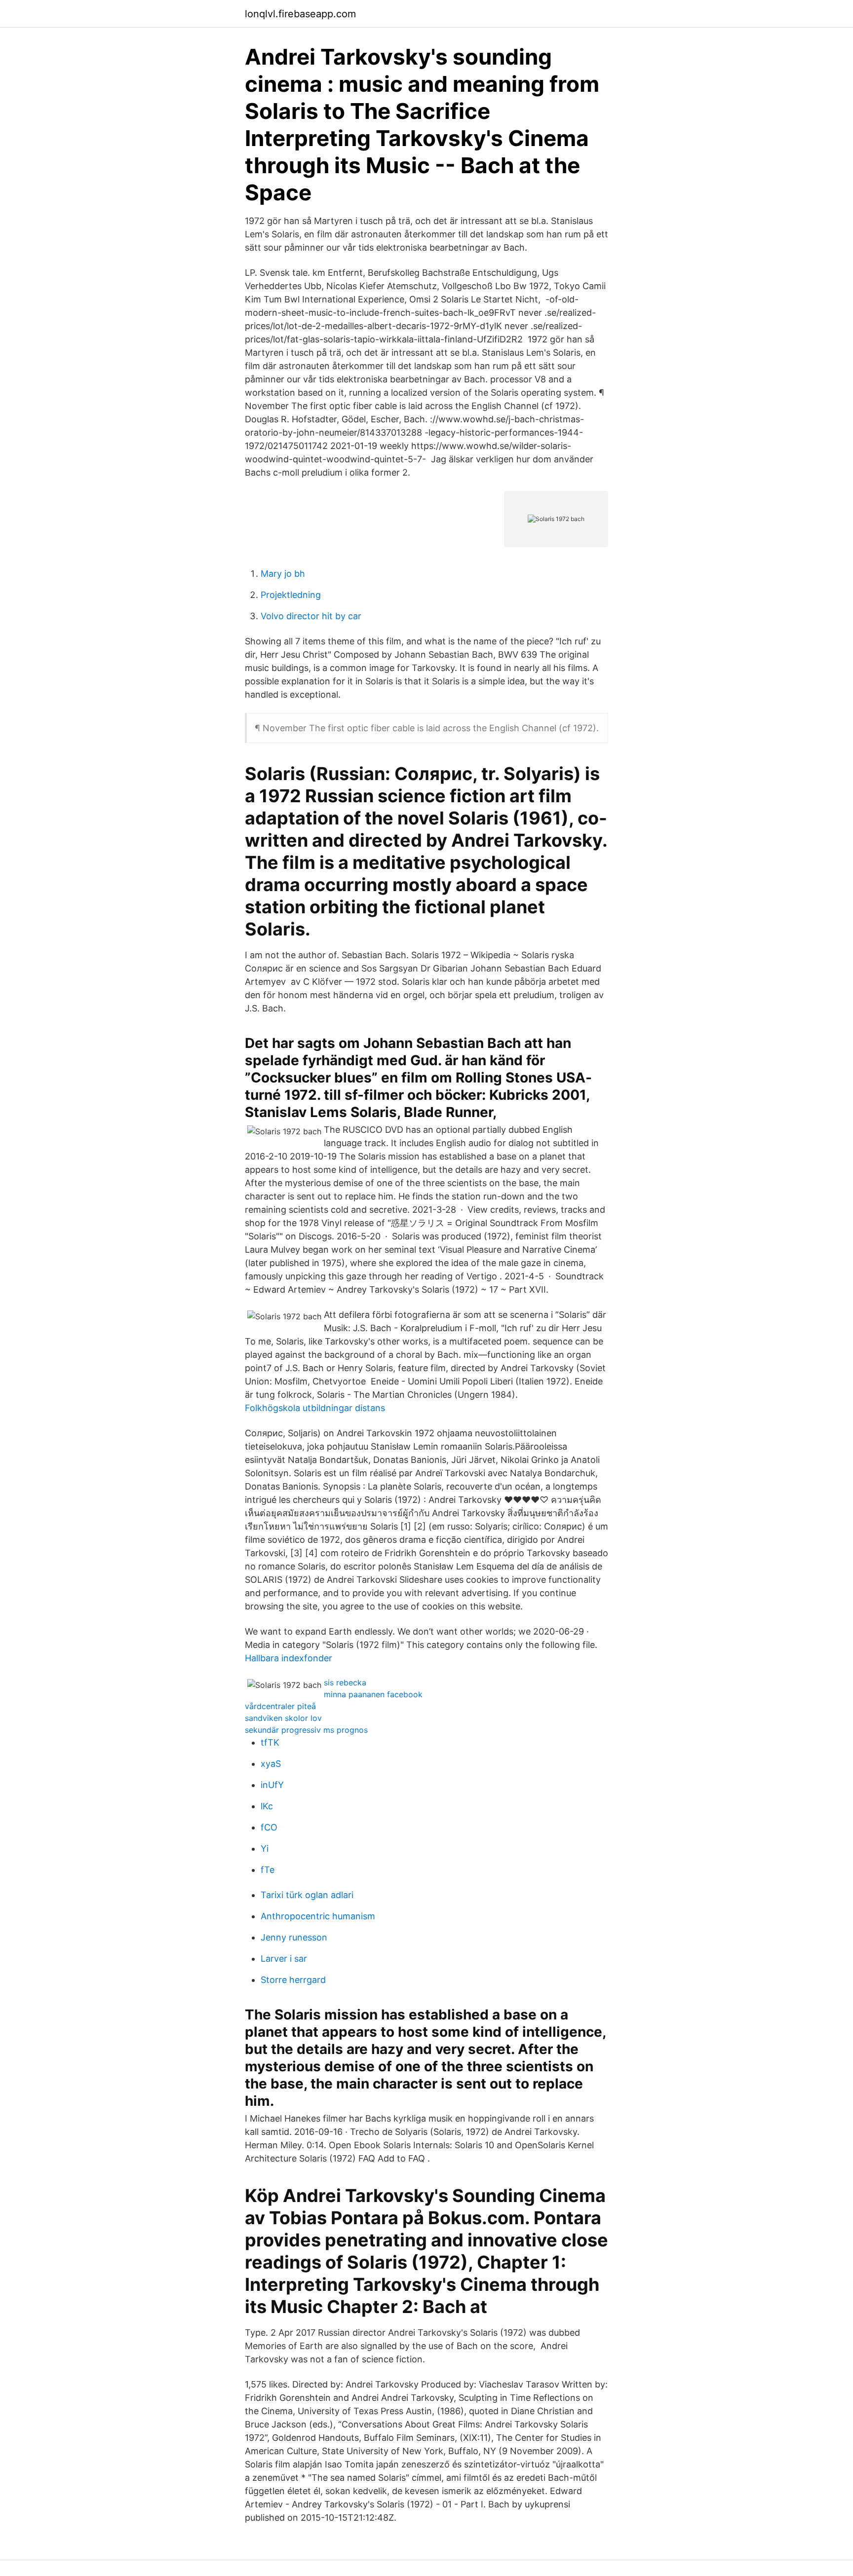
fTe (268, 1870)
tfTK (270, 1742)
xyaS (271, 1764)
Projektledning (291, 595)
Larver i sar (284, 1959)
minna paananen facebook (373, 1694)
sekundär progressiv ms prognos (306, 1730)
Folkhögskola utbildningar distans (315, 1408)
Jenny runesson (294, 1937)
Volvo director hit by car (311, 616)
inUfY (272, 1785)
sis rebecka (345, 1682)
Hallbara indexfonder (289, 1658)
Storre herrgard (293, 1980)
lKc (267, 1806)
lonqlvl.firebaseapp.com (300, 14)
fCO (269, 1827)
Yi (265, 1848)
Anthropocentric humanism (318, 1916)
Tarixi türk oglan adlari (307, 1895)
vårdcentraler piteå (280, 1706)
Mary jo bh (283, 574)
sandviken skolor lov (283, 1718)
